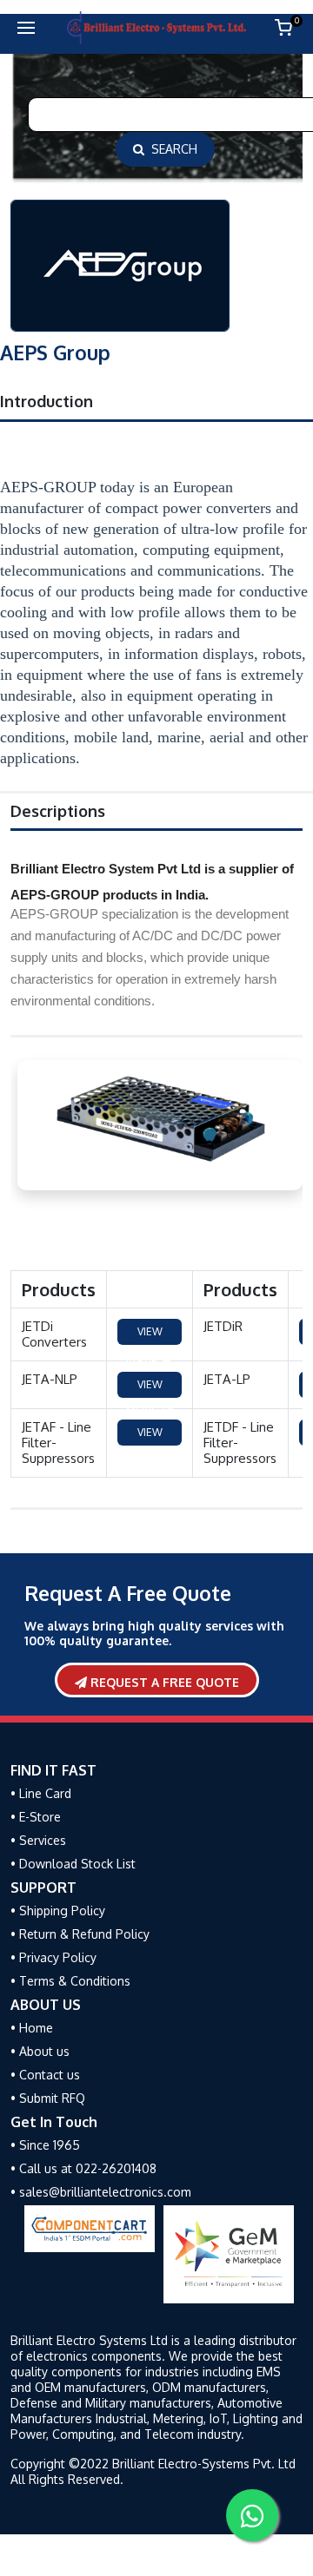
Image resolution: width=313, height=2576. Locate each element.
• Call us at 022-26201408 (83, 2168)
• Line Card (41, 1793)
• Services (38, 1840)
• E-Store (36, 1817)
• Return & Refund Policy (80, 1934)
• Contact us (45, 2075)
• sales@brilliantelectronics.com (101, 2192)
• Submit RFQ (48, 2098)
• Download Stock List (73, 1864)
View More (144, 1335)
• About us (40, 2051)
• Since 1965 (45, 2145)
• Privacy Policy (53, 1957)
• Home (32, 2028)
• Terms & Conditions (70, 1981)
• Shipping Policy (58, 1911)
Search (171, 149)
